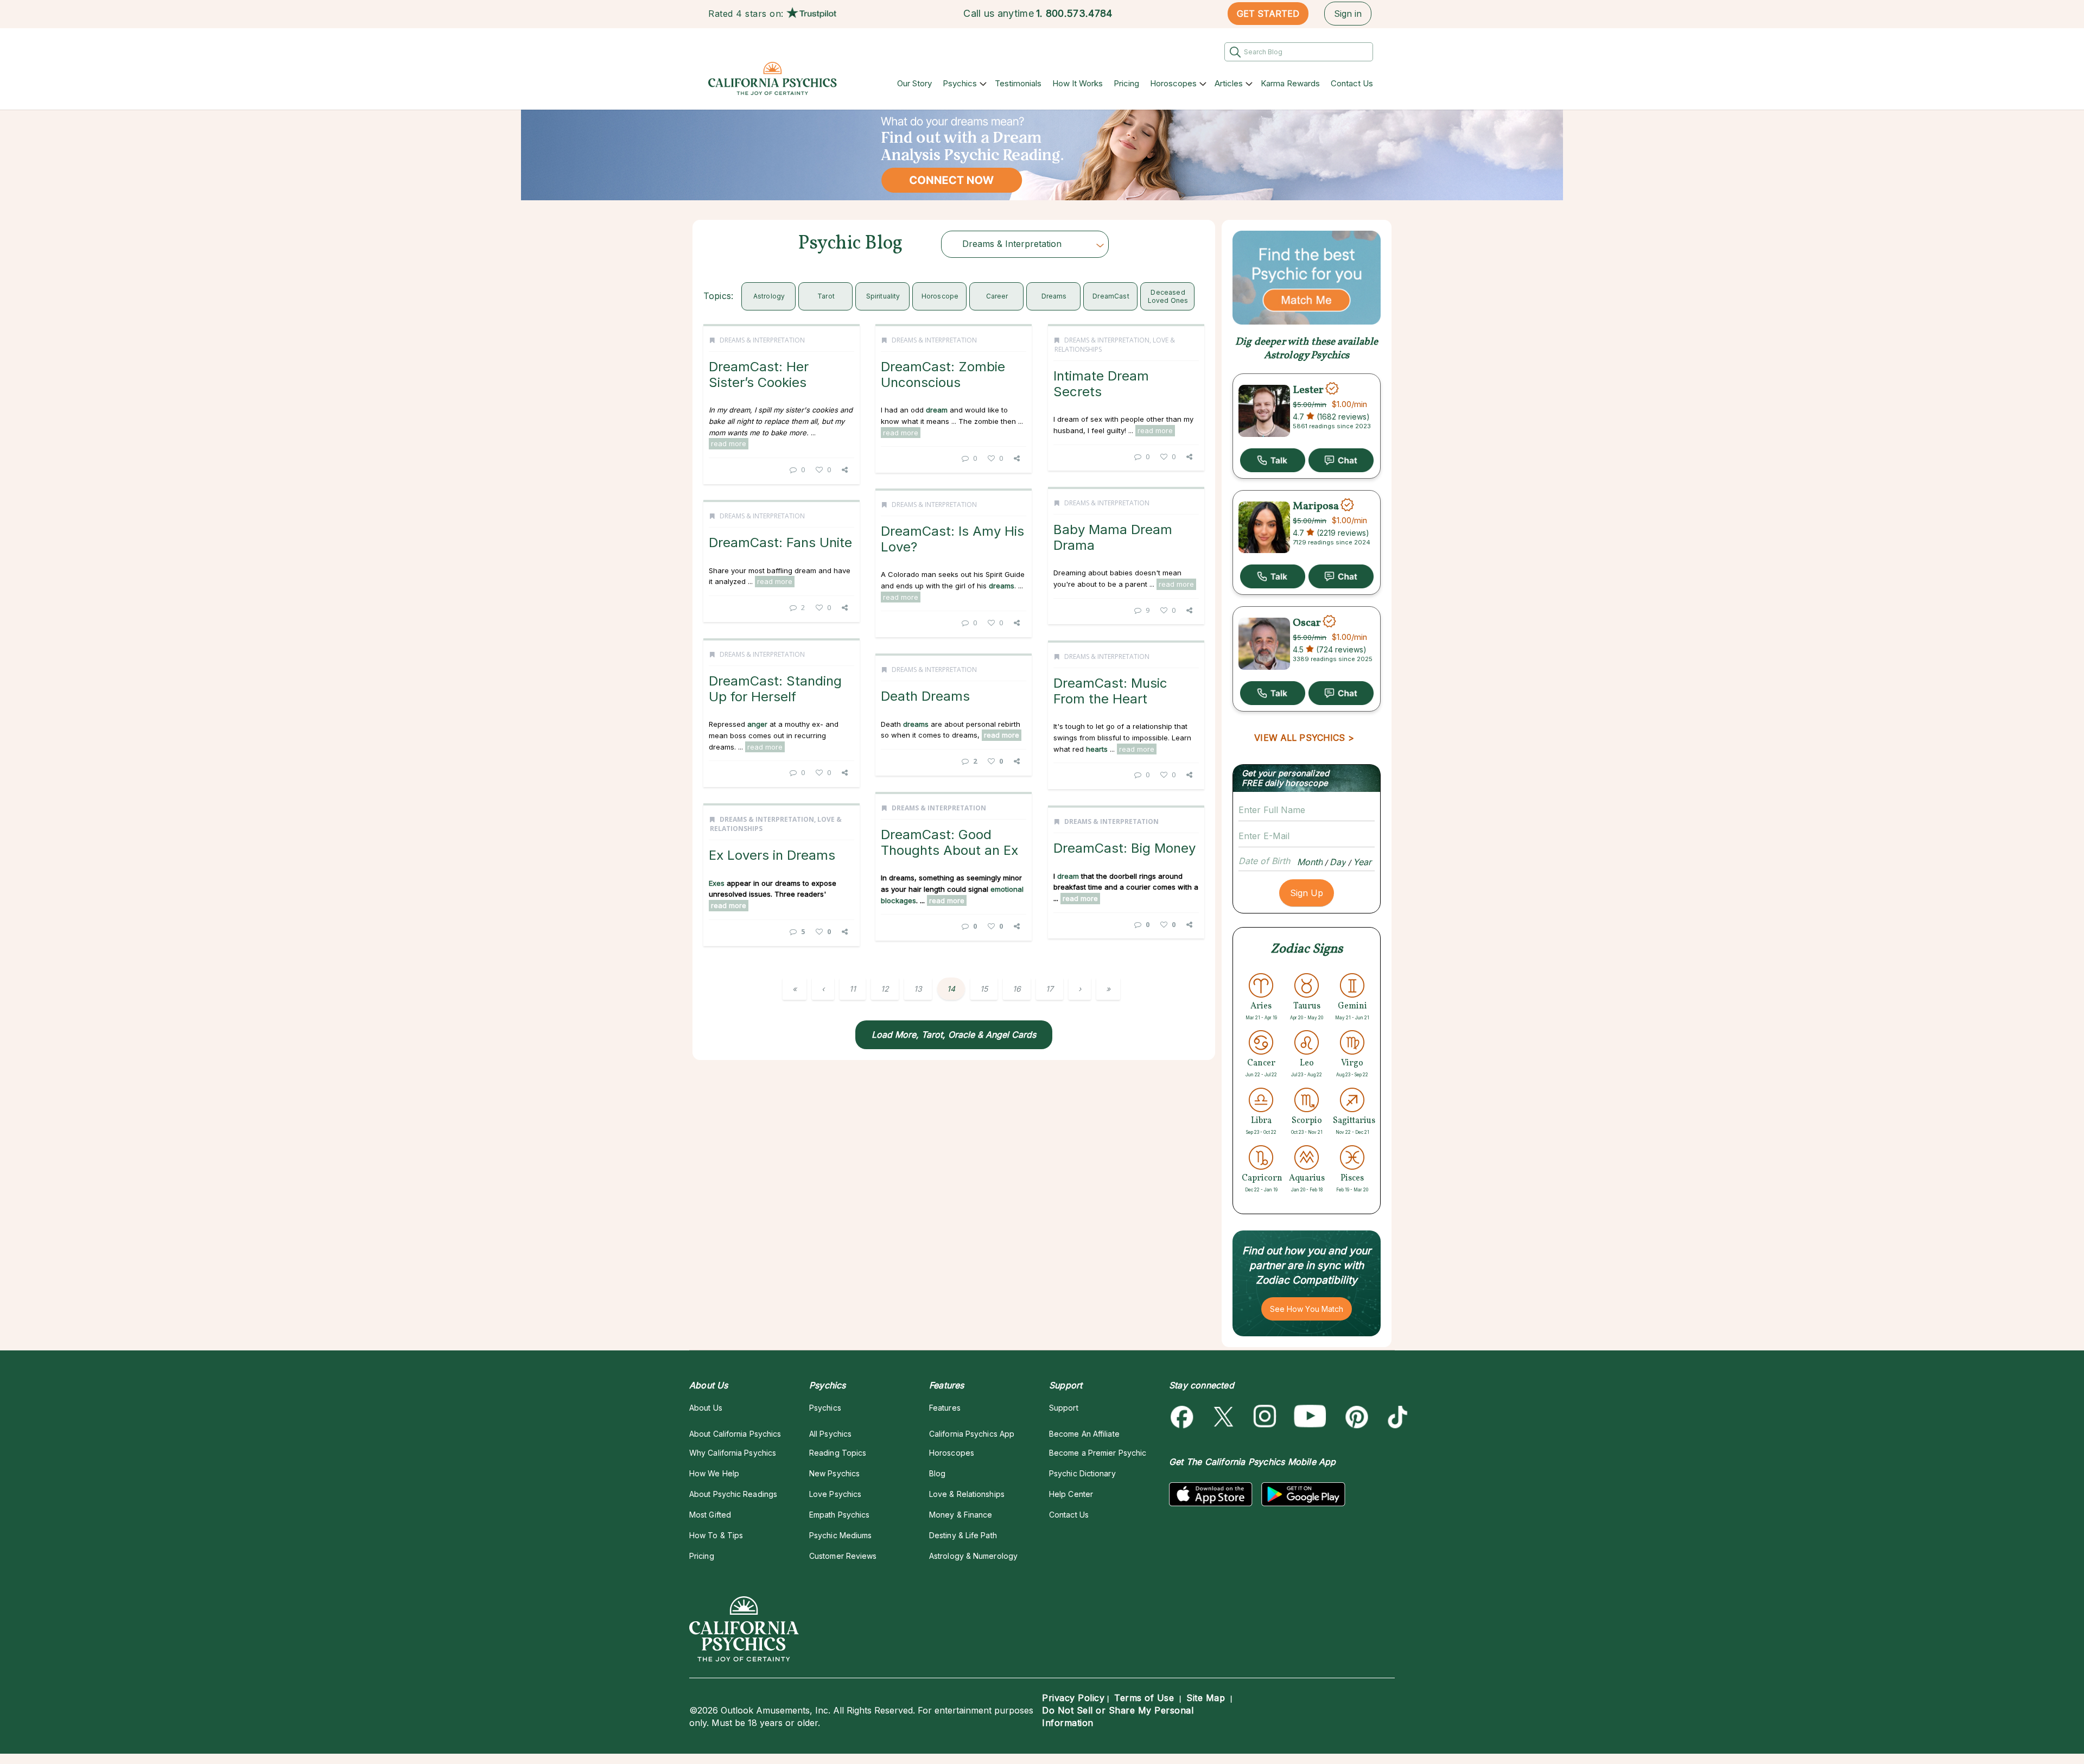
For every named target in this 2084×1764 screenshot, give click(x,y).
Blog (937, 1473)
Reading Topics (838, 1453)
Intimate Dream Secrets (1101, 383)
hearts (1097, 749)
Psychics (960, 83)
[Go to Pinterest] (1355, 1417)
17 (1050, 989)
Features (945, 1408)
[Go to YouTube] (1310, 1417)
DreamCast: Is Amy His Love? (952, 539)
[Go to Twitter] (1225, 1417)
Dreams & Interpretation (762, 340)
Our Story (914, 83)
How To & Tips (716, 1535)
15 (984, 989)
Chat (1341, 460)
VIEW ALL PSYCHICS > (1304, 738)
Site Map (1206, 1698)
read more (729, 443)
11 (853, 989)
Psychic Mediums (840, 1535)
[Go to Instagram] (1265, 1417)
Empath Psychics (839, 1515)
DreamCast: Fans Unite (780, 542)
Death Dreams (925, 696)
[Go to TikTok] (1396, 1417)
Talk (1273, 460)
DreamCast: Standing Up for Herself (775, 689)
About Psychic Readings (733, 1494)
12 (885, 989)
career (997, 296)
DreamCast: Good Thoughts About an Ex (949, 842)
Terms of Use (1144, 1698)
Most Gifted (710, 1515)
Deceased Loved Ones (1168, 296)
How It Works (1078, 83)
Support (1064, 1408)
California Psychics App (972, 1434)
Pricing (1126, 83)
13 (918, 989)
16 (1017, 989)
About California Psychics (735, 1434)
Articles (1229, 83)
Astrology (769, 296)
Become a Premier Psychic (1098, 1453)
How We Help (714, 1473)
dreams (1054, 296)
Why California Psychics (733, 1453)
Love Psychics (835, 1494)
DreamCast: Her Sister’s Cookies (759, 374)
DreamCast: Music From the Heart (1110, 691)
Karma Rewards (1290, 83)
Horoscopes (1173, 83)
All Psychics (830, 1434)
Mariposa (1316, 506)
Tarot (826, 296)
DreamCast (1111, 296)
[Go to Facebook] (1184, 1417)
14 (951, 989)
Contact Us (1352, 83)
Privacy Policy (1073, 1698)
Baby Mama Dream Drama (1113, 537)
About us (706, 1408)
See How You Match (1307, 1309)
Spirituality (883, 296)
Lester (1308, 390)
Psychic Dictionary (1082, 1473)
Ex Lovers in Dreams (772, 855)
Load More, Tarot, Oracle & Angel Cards (954, 1035)
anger (757, 724)
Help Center (1071, 1494)
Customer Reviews (843, 1556)
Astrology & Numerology (973, 1556)
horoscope (940, 296)
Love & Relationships (967, 1494)
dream (937, 410)
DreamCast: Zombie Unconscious (943, 374)
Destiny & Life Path (963, 1535)
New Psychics (834, 1473)
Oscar (1307, 623)
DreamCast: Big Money (1124, 848)
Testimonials (1018, 83)
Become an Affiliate (1084, 1434)
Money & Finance (961, 1515)
